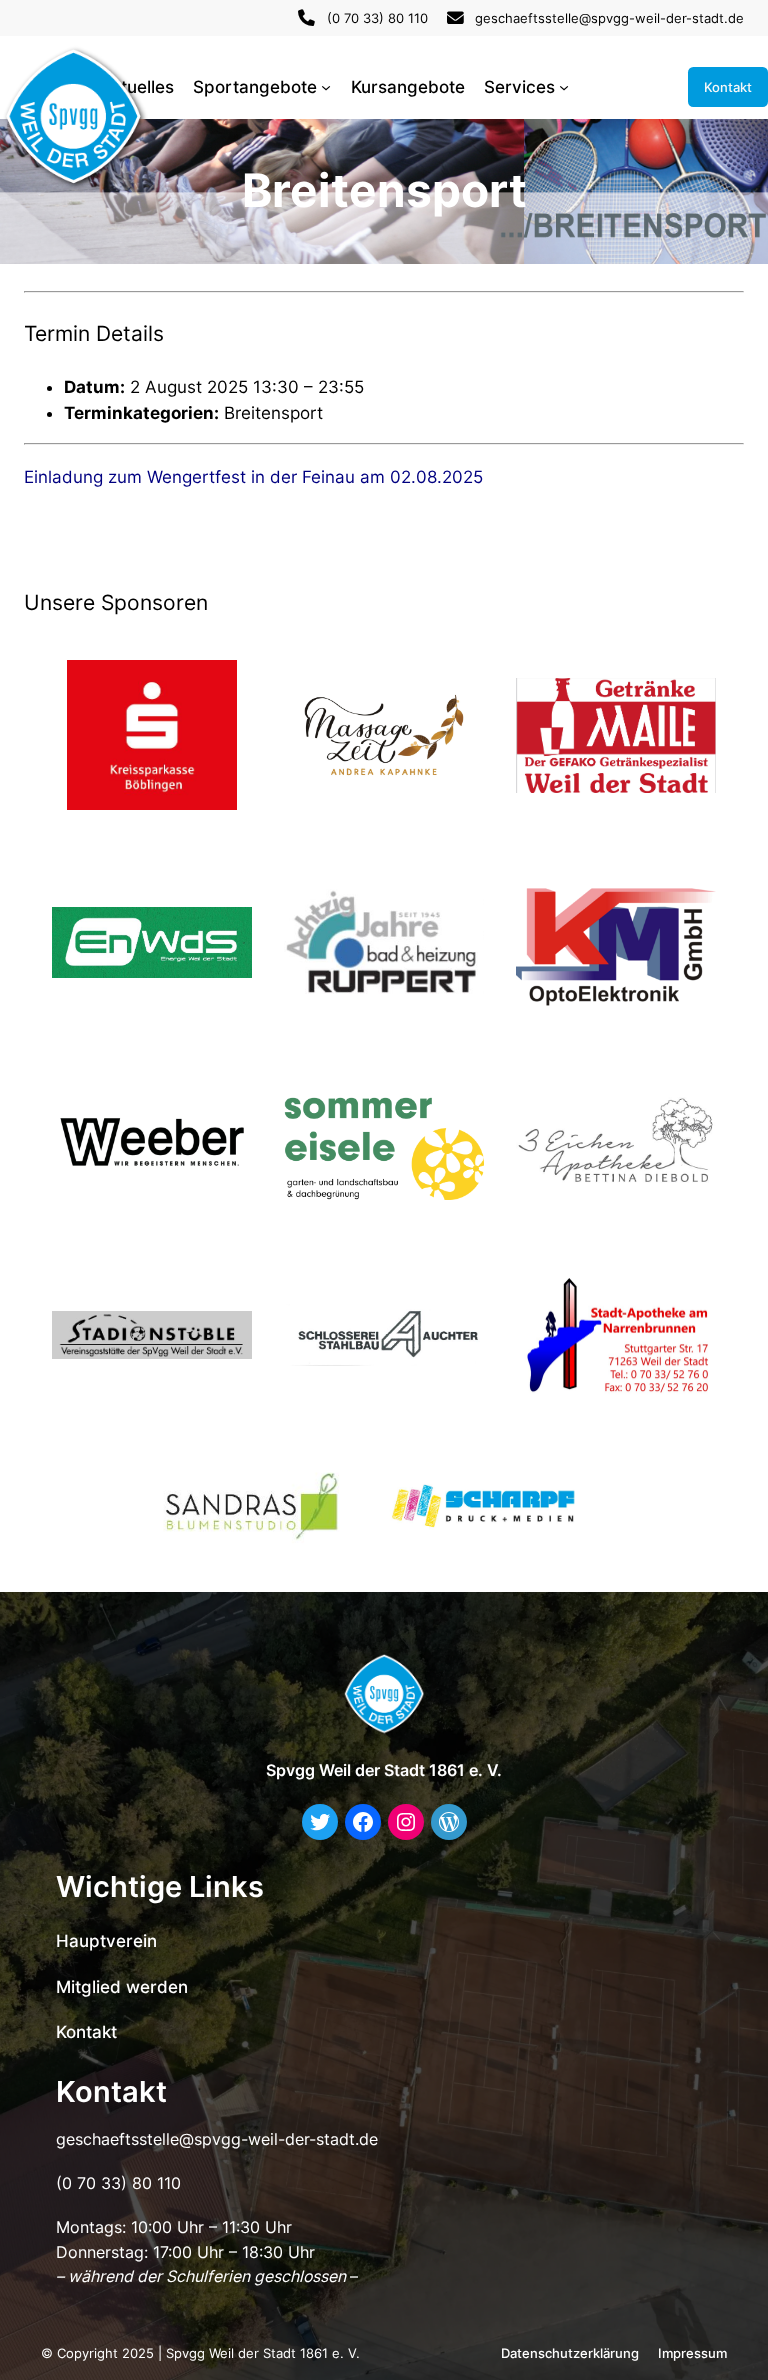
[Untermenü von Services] (564, 87)
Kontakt (728, 87)
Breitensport (273, 413)
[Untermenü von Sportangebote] (326, 87)
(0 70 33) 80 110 (377, 18)
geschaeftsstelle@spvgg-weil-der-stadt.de (609, 18)
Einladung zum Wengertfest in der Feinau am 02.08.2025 (253, 477)
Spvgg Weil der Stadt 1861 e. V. (384, 1770)
